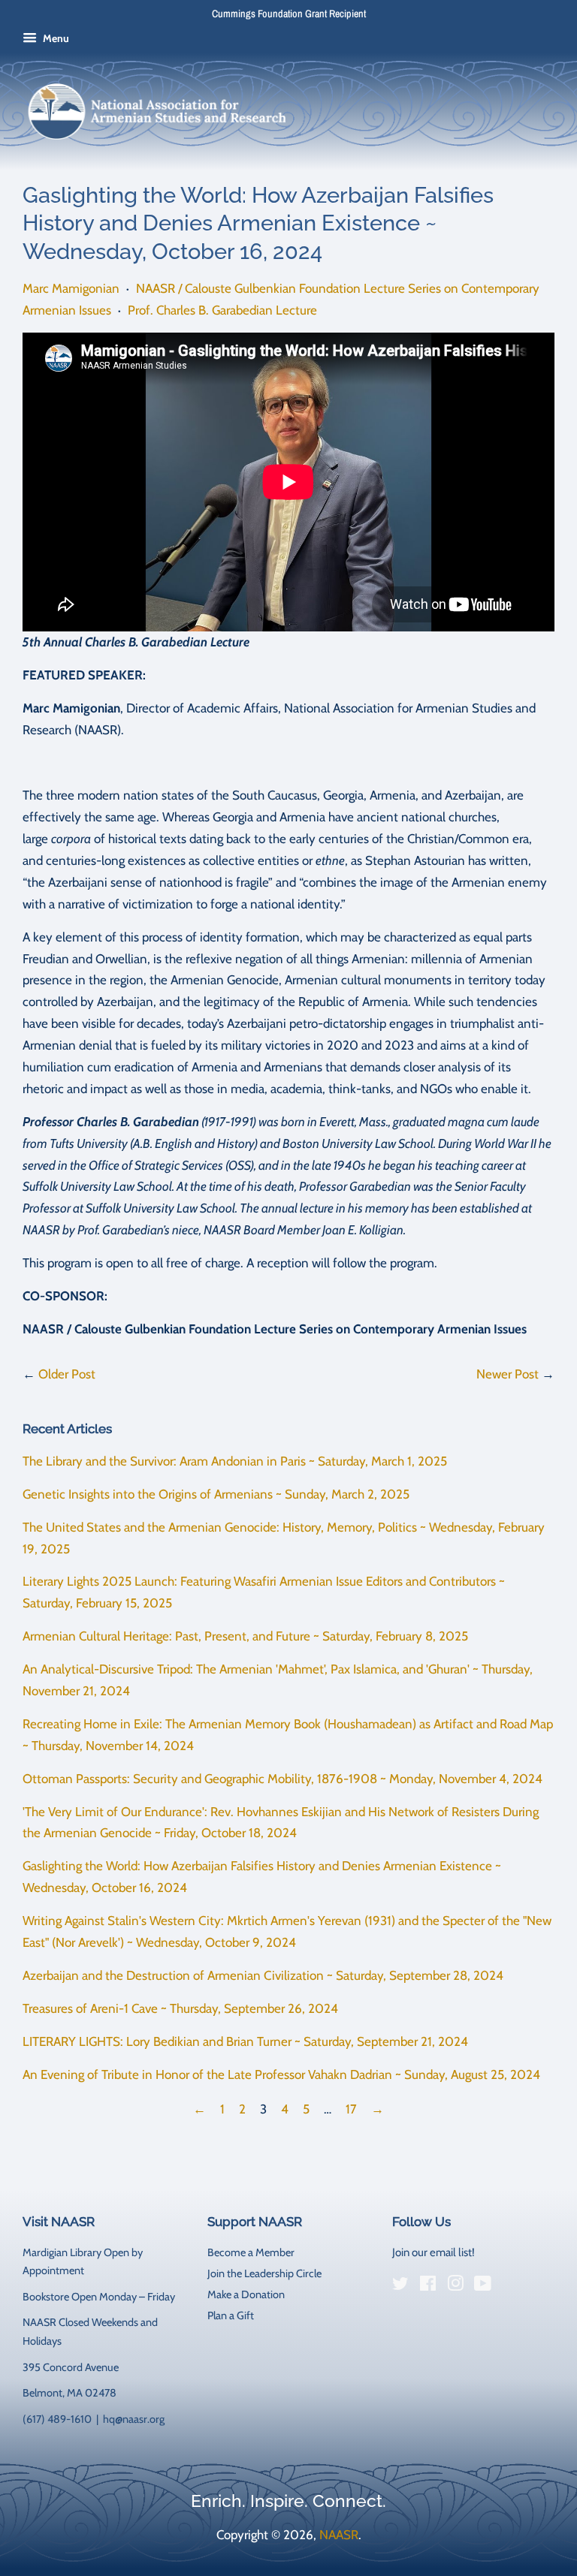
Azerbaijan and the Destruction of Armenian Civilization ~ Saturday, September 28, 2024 (263, 1975)
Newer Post (508, 1374)
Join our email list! (434, 2252)
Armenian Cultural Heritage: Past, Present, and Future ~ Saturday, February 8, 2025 (245, 1636)
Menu (55, 38)
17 (351, 2109)
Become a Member (251, 2252)
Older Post (67, 1374)
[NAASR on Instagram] (455, 2286)
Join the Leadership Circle (264, 2273)
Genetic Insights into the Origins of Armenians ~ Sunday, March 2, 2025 (216, 1494)
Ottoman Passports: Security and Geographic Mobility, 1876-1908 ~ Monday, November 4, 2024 (282, 1779)
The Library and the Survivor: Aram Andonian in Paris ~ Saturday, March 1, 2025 (235, 1461)
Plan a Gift (231, 2315)
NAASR (339, 2535)
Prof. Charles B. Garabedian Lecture (222, 310)
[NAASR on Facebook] (428, 2286)
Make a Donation (246, 2294)
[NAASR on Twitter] (400, 2286)
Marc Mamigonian (71, 288)
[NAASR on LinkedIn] (510, 2286)
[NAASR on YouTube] (483, 2286)
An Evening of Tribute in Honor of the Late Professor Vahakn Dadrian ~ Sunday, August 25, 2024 (281, 2074)
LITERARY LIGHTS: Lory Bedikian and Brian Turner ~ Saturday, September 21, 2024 (245, 2041)
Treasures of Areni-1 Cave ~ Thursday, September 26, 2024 (180, 2008)
